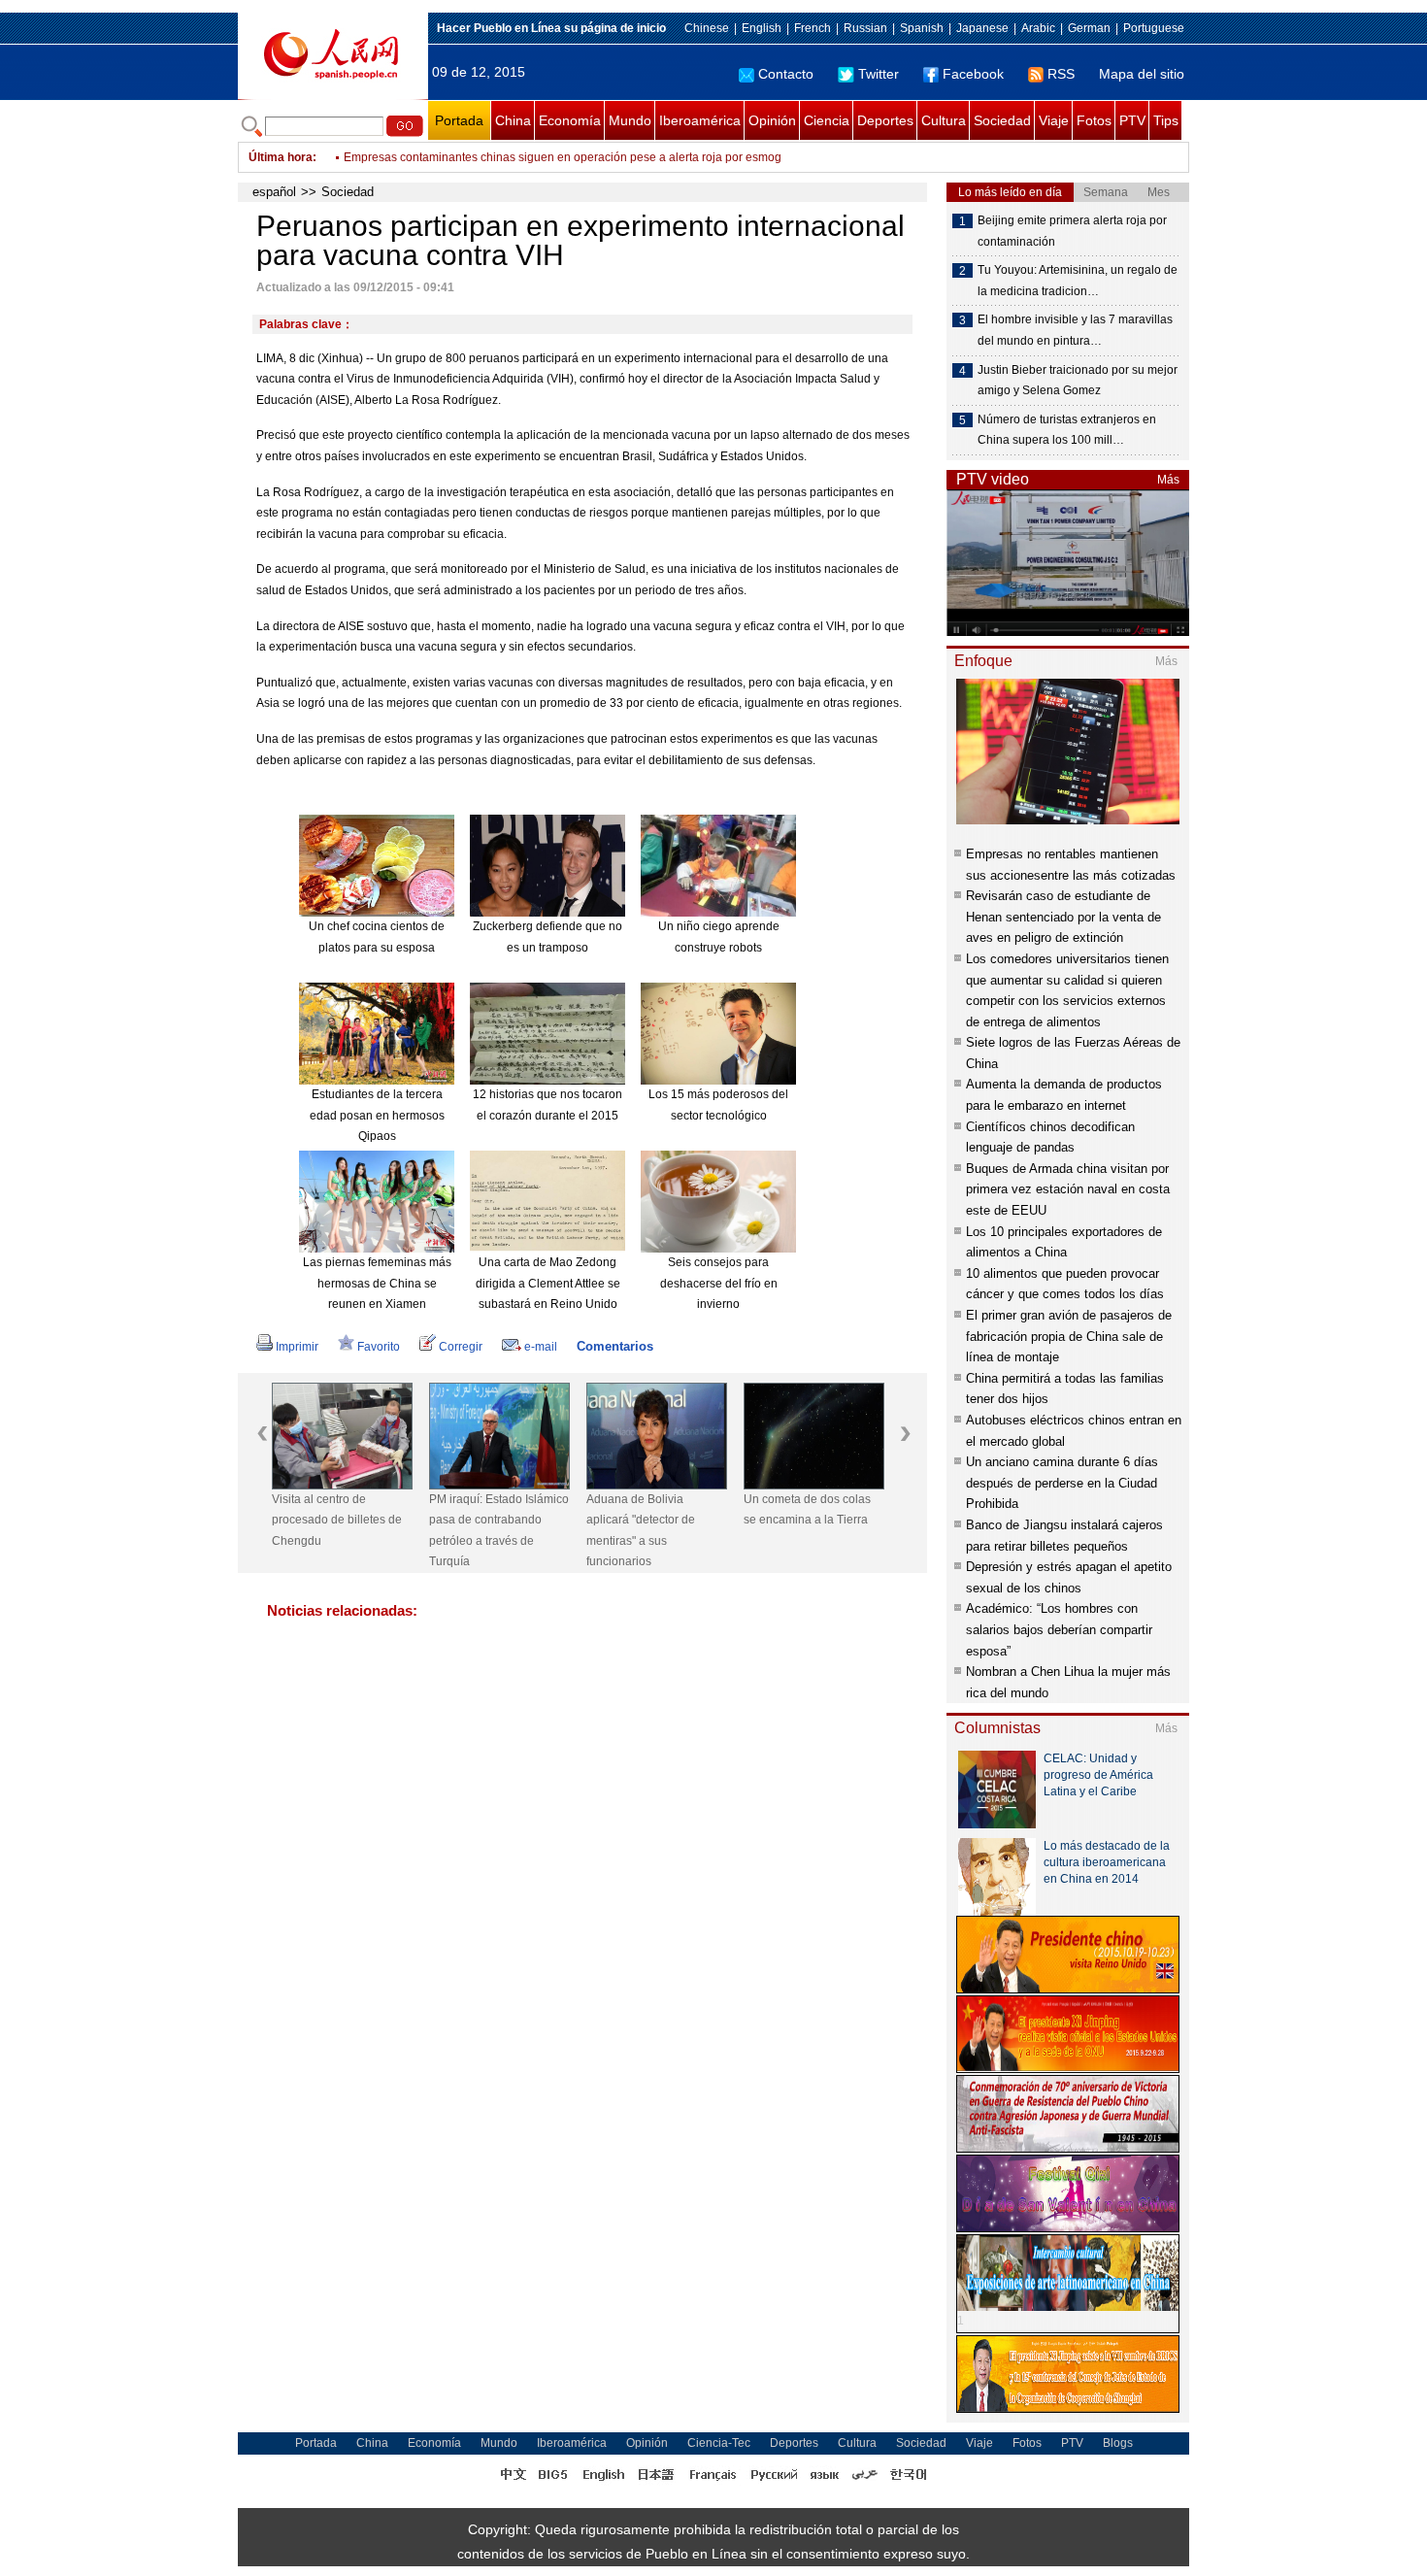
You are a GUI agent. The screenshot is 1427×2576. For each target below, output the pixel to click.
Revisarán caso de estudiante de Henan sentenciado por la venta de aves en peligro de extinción (1063, 917)
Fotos (1094, 120)
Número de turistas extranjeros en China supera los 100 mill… (1067, 430)
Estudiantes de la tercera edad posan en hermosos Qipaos (377, 1115)
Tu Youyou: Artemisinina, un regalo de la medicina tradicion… (1078, 281)
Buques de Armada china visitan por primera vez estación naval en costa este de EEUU (1068, 1189)
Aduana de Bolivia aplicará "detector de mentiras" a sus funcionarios (641, 1531)
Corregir (461, 1347)
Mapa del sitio (1142, 74)
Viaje (1054, 120)
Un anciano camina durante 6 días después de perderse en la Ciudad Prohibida (1062, 1483)
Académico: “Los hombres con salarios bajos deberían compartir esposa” (1059, 1629)
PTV (1132, 120)
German (1089, 28)
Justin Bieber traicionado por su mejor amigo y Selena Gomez (1078, 381)
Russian (865, 28)
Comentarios (615, 1346)
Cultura (944, 120)
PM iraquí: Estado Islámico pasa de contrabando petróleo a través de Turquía (499, 1531)
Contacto (786, 74)
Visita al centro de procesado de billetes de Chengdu (337, 1520)
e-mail (541, 1347)
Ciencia (827, 120)
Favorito (379, 1347)
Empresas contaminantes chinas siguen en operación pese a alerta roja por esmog (563, 157)
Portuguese (1154, 28)
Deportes (885, 120)
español (274, 192)
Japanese (982, 28)
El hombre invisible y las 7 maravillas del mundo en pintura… (1075, 330)
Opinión (772, 120)
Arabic (1038, 28)
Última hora (281, 157)
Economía (570, 120)
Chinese (707, 28)
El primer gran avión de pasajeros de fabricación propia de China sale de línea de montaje (1069, 1336)
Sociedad (1002, 120)
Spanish (922, 28)
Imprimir (297, 1347)
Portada (459, 120)
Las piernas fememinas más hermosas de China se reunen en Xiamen (377, 1283)
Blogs (1118, 2443)
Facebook (973, 74)
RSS (1061, 74)
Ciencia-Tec (719, 2443)
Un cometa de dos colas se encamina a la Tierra (807, 1510)
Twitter (879, 74)
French (813, 28)
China (513, 120)
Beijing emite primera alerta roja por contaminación (1072, 231)
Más (1168, 480)
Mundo (630, 120)
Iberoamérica (700, 120)
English (762, 28)
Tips (1166, 120)
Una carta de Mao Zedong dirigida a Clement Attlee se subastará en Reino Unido (548, 1283)
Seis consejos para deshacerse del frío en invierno (719, 1283)
